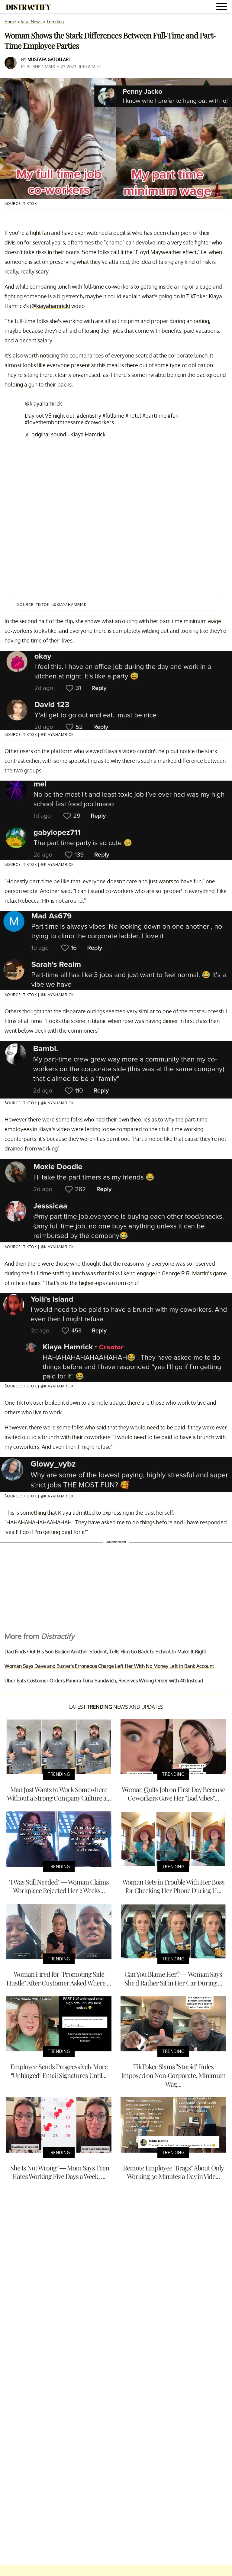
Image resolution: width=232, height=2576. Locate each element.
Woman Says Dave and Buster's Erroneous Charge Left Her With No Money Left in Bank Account (109, 1666)
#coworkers (99, 422)
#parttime (154, 416)
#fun (173, 416)
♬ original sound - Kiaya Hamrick (65, 434)
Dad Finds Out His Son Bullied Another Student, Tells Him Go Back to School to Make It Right (105, 1652)
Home (10, 22)
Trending (55, 22)
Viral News (31, 22)
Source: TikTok (21, 204)
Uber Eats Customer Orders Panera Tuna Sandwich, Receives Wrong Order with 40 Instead (104, 1681)
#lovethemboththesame (54, 422)
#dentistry (89, 416)
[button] (223, 7)
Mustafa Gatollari (49, 59)
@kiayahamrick (50, 306)
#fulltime (113, 416)
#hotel (133, 416)
